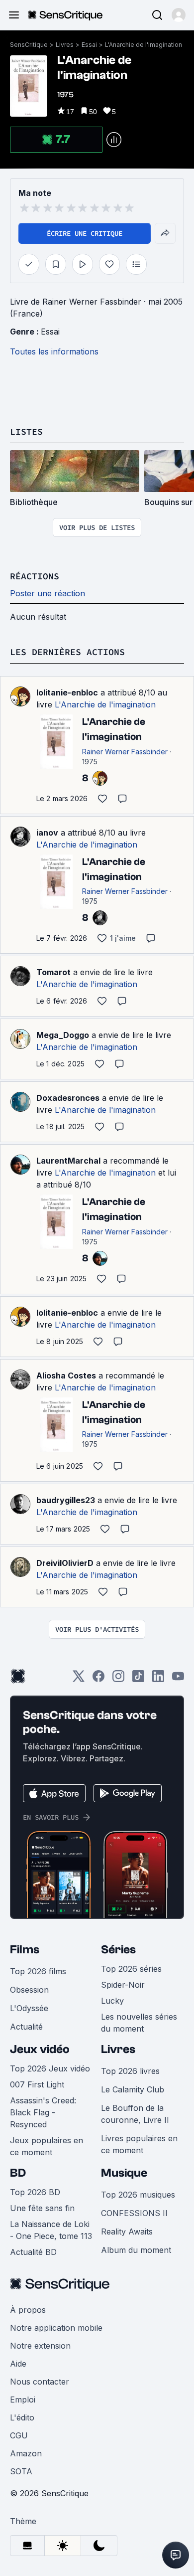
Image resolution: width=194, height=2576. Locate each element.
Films (25, 1950)
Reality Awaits (127, 2232)
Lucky (112, 2001)
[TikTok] (138, 1679)
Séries (118, 1950)
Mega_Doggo (63, 1035)
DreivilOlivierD (65, 1563)
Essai (89, 45)
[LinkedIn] (158, 1679)
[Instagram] (118, 1679)
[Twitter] (79, 1679)
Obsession (29, 1990)
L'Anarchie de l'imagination (144, 45)
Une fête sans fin (42, 2208)
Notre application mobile (56, 2328)
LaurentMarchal (68, 1161)
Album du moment (136, 2250)
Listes (26, 431)
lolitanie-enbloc (67, 692)
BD (18, 2173)
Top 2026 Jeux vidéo (50, 2068)
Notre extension (40, 2346)
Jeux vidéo (40, 2049)
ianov (47, 833)
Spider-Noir (123, 1985)
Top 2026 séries (131, 1969)
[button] (179, 15)
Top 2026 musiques (138, 2195)
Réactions (35, 576)
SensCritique (29, 45)
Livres (65, 45)
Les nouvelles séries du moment (139, 2023)
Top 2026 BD (35, 2192)
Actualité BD (33, 2252)
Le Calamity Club (133, 2089)
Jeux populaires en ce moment (47, 2146)
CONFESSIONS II (134, 2213)
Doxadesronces (68, 1098)
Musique (124, 2173)
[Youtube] (178, 1679)
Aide (18, 2364)
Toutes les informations (54, 351)
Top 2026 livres (130, 2071)
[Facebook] (98, 1679)
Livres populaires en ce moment (139, 2144)
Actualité (26, 2027)
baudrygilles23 (66, 1500)
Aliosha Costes (66, 1375)
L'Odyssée (29, 2008)
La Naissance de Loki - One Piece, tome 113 (51, 2230)
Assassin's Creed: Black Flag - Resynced (43, 2112)
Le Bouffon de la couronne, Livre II (135, 2114)
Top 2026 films (38, 1971)
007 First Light (37, 2084)
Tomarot (53, 972)
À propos (28, 2310)
